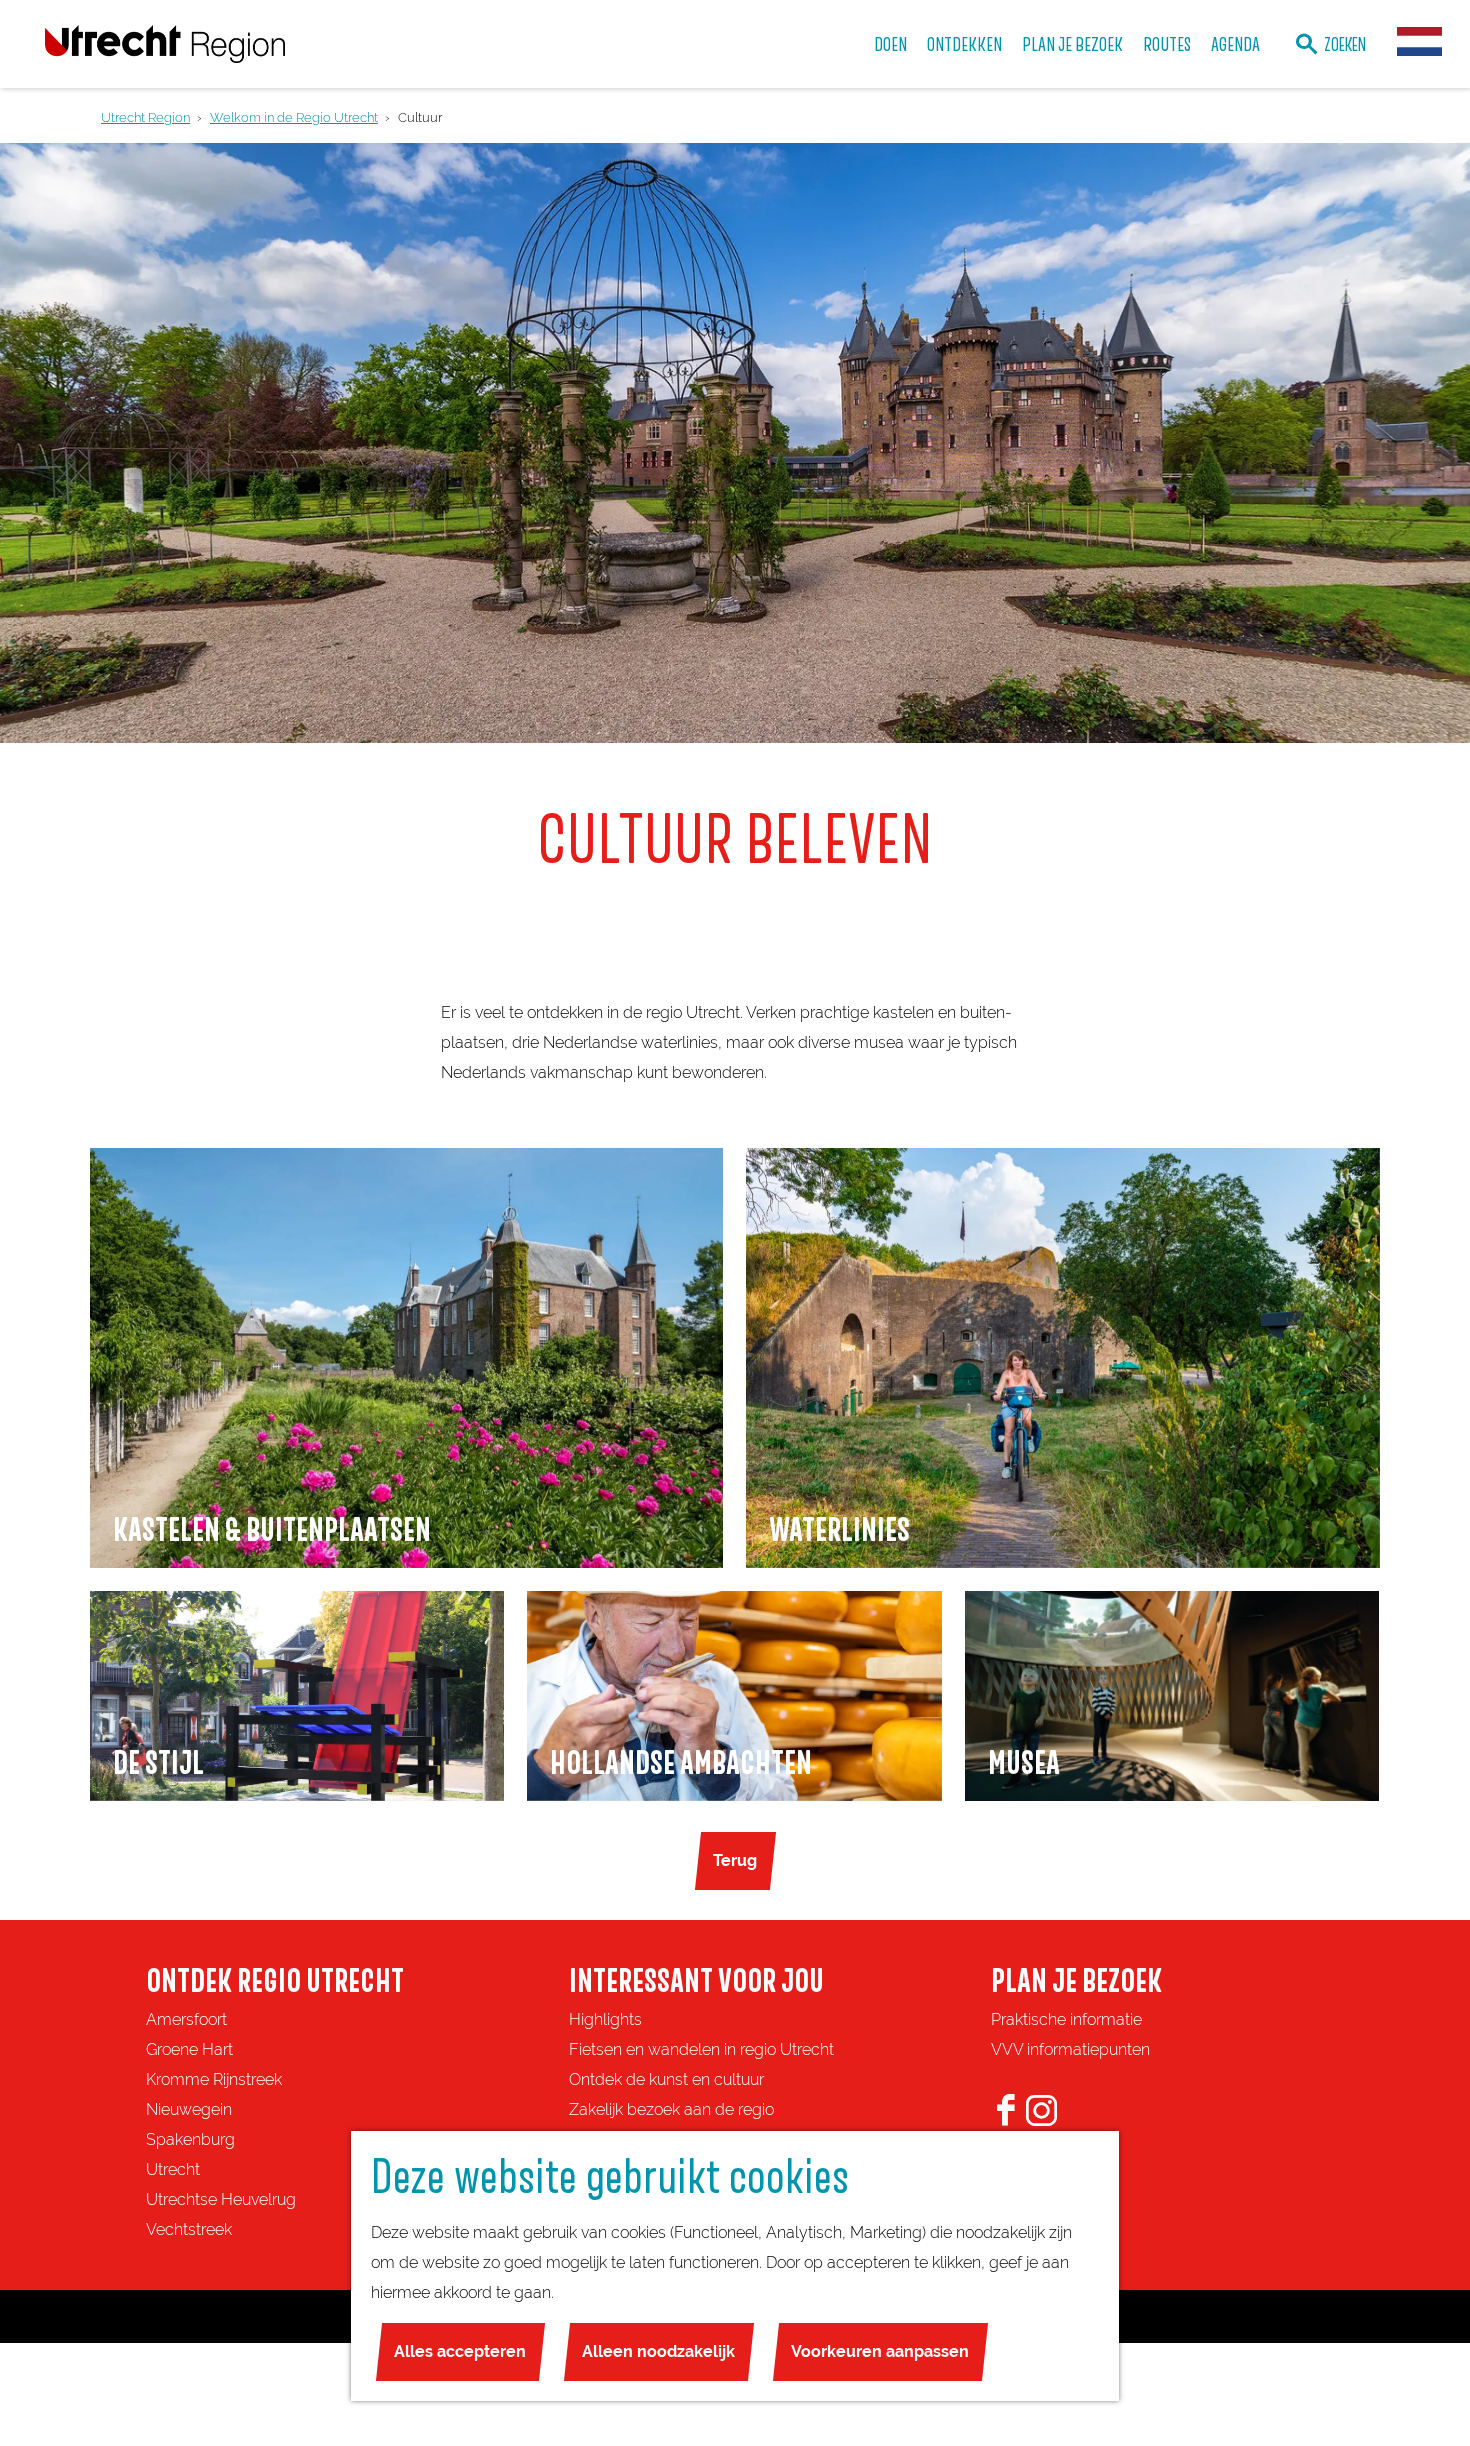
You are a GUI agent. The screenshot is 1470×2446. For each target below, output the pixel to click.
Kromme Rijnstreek (214, 2079)
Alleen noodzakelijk (658, 2351)
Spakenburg (190, 2139)
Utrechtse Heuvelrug (221, 2199)
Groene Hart (189, 2049)
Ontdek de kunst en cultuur (666, 2079)
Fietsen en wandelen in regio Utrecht (701, 2049)
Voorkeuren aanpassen (880, 2351)
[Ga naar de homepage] (165, 43)
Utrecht (173, 2169)
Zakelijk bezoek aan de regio (671, 2109)
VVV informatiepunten (1070, 2049)
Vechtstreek (189, 2229)
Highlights (605, 2019)
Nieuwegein (189, 2109)
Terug (735, 1860)
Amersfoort (186, 2019)
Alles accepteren (460, 2351)
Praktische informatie (1066, 2019)
